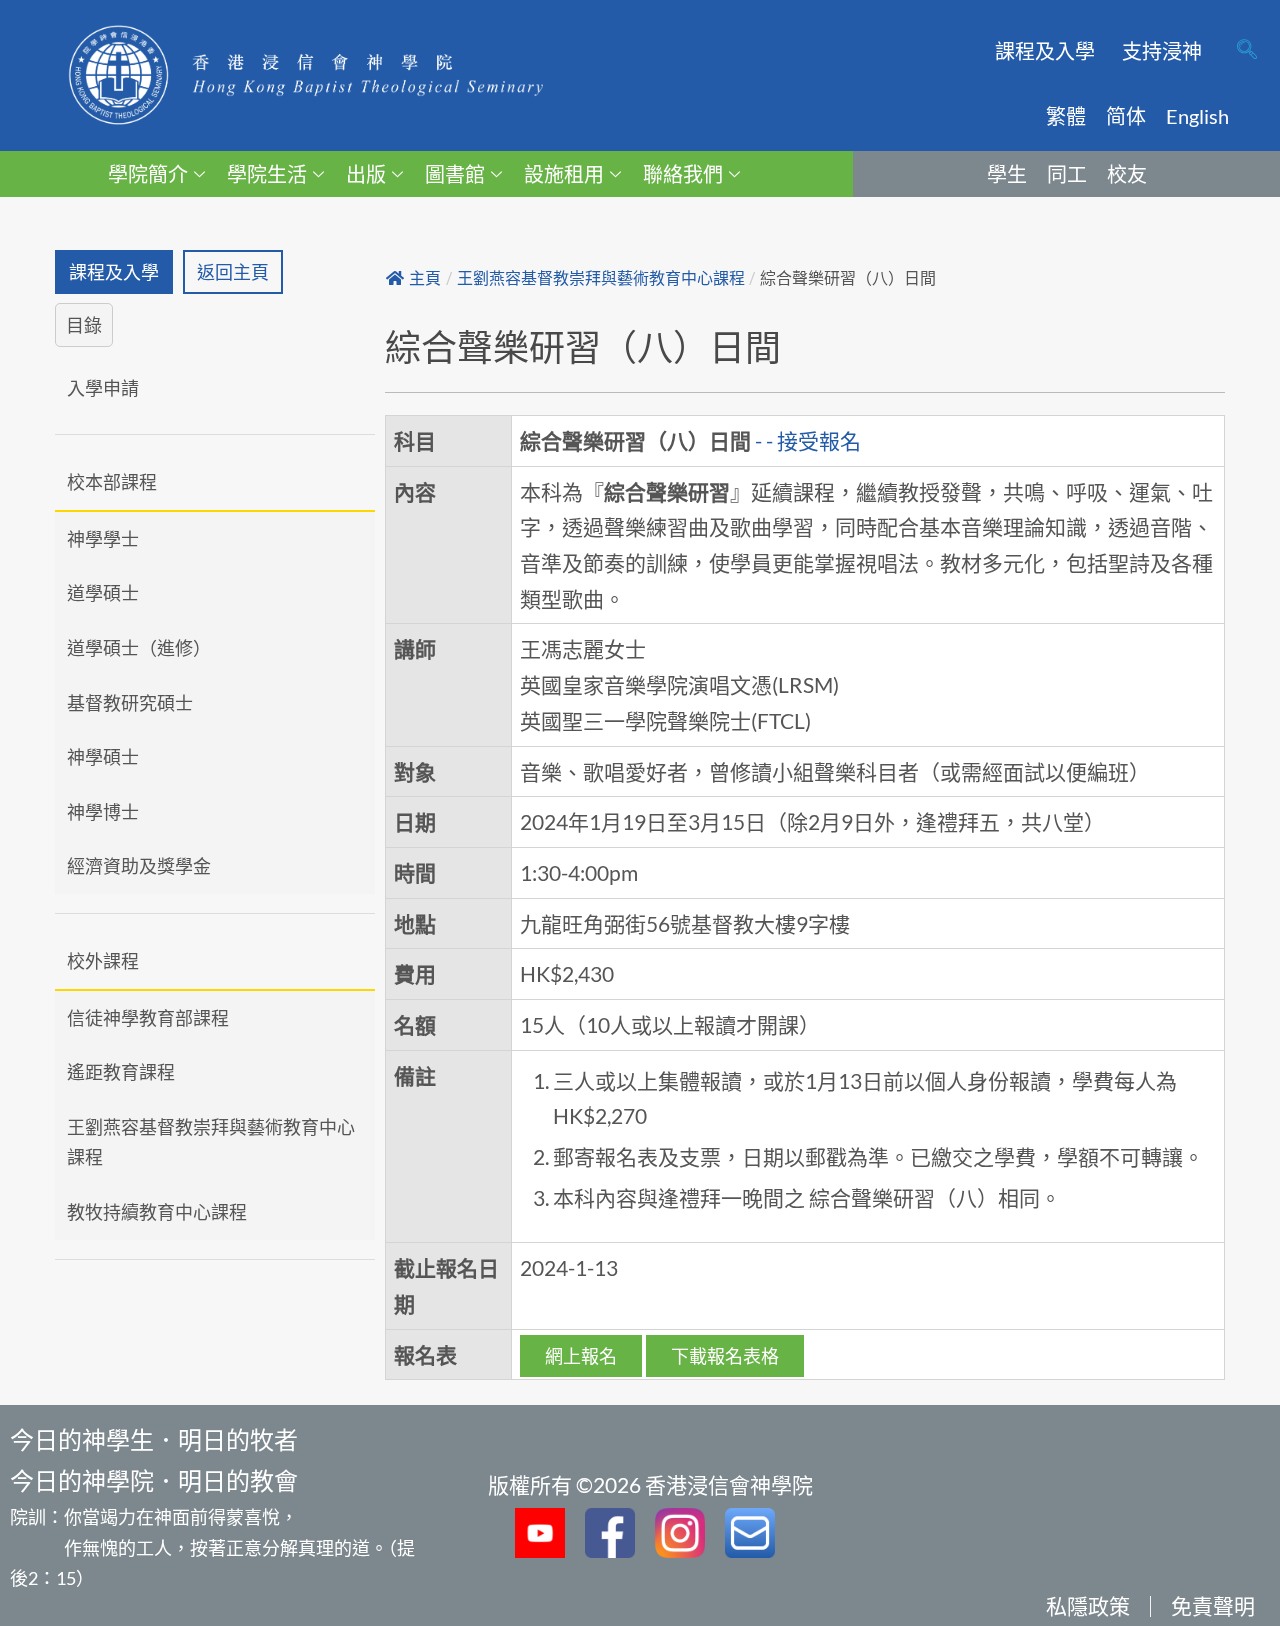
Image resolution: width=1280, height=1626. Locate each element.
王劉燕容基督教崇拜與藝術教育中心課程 (211, 1142)
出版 (366, 174)
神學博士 (103, 812)
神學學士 (103, 539)
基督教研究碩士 (130, 703)
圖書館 (455, 174)
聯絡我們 (683, 174)
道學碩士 (103, 593)
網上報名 (581, 1356)
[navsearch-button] (1247, 51)
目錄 (84, 325)
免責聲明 (1213, 1605)
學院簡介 (148, 174)
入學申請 (103, 388)
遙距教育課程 (121, 1072)
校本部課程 (112, 482)
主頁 (425, 278)
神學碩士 (103, 757)
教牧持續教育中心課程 (157, 1212)
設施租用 (564, 174)
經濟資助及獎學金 (139, 866)
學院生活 (267, 174)
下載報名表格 (725, 1356)
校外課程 (103, 961)
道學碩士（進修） (139, 648)
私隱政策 (1088, 1605)
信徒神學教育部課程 (148, 1018)
